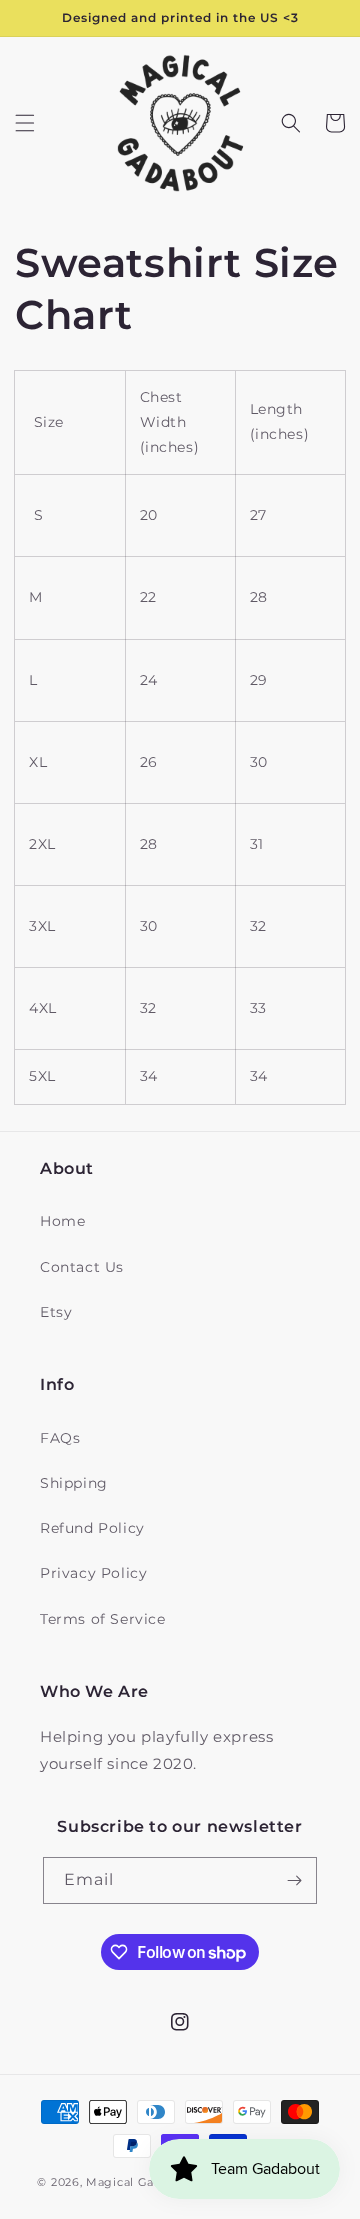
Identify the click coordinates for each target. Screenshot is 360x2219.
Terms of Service (103, 1619)
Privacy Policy (93, 1573)
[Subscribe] (294, 1880)
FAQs (60, 1438)
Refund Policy (92, 1528)
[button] (25, 123)
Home (62, 1221)
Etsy (56, 1312)
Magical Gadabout (141, 2182)
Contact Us (82, 1267)
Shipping (74, 1483)
